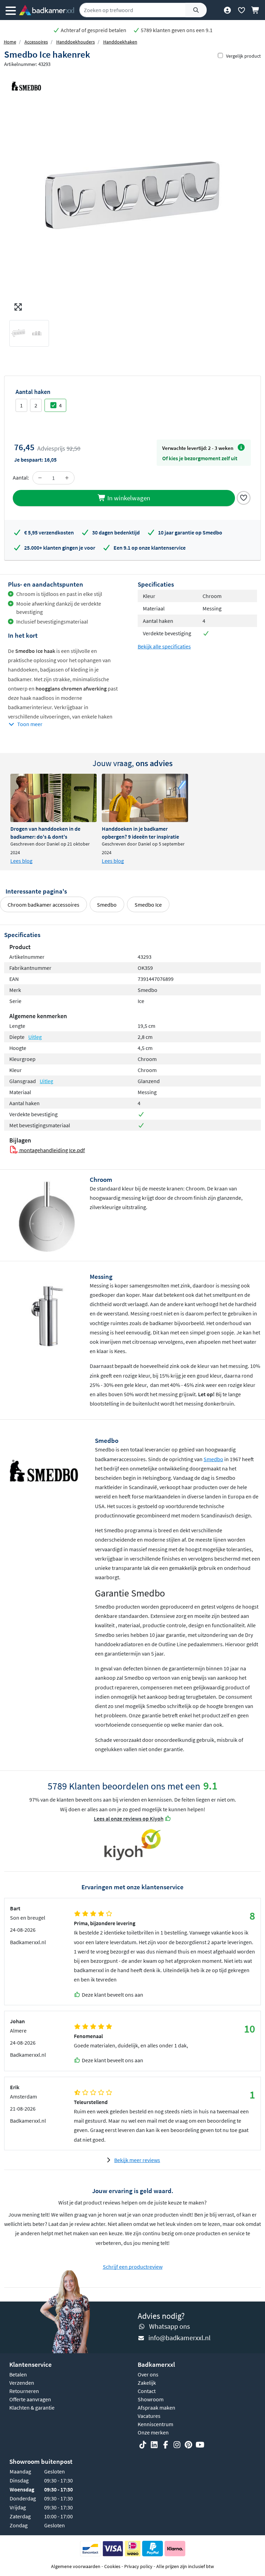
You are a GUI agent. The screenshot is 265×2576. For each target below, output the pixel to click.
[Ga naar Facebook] (166, 2445)
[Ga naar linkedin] (154, 2445)
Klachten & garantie (32, 2408)
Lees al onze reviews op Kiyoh (129, 1818)
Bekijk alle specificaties (164, 646)
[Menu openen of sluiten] (11, 10)
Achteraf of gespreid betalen (93, 30)
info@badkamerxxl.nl (179, 2338)
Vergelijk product (243, 56)
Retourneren (24, 2391)
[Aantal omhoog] (67, 478)
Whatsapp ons (169, 2326)
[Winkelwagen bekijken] (256, 10)
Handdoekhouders (76, 42)
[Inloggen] (227, 10)
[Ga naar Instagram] (177, 2445)
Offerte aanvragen (30, 2399)
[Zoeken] (196, 10)
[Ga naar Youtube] (200, 2445)
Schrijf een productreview (133, 2267)
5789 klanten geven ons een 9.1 (176, 30)
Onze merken (153, 2432)
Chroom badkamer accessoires (43, 905)
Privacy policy (138, 2566)
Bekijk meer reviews (137, 2160)
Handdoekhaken (120, 42)
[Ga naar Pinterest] (188, 2445)
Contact (147, 2391)
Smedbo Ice (148, 905)
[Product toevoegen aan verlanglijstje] (244, 497)
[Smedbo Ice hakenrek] (132, 193)
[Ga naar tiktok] (143, 2445)
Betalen (18, 2374)
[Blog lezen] (53, 798)
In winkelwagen (128, 498)
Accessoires (36, 42)
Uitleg (35, 1037)
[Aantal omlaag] (40, 478)
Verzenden (22, 2383)
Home (10, 42)
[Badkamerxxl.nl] (47, 10)
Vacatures (149, 2416)
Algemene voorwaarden (76, 2566)
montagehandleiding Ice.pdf (52, 1150)
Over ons (148, 2374)
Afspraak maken (156, 2408)
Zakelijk (147, 2383)
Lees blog (21, 861)
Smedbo (107, 905)
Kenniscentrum (155, 2424)
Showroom (151, 2399)
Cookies (112, 2566)
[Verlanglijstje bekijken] (241, 10)
